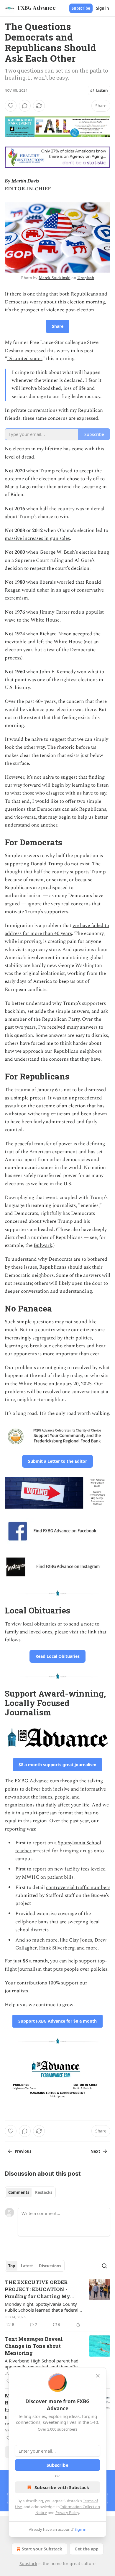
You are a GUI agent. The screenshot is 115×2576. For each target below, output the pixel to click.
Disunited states (25, 359)
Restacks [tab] (44, 2192)
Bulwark (43, 1245)
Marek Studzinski (55, 278)
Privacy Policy (67, 2513)
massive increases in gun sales (37, 538)
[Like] (11, 106)
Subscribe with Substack (62, 2487)
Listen (102, 90)
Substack (28, 2564)
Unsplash (86, 278)
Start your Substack (42, 2549)
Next (95, 2151)
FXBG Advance (32, 1781)
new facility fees (72, 1869)
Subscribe (81, 8)
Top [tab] (12, 2266)
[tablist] (30, 2192)
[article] (57, 2303)
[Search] (104, 2266)
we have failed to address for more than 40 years (57, 930)
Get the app (87, 2549)
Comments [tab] (19, 2192)
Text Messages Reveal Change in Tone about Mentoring (34, 2346)
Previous (23, 2151)
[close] (98, 2376)
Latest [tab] (27, 2266)
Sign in (103, 8)
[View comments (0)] (25, 106)
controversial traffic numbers (78, 1888)
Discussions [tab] (50, 2266)
